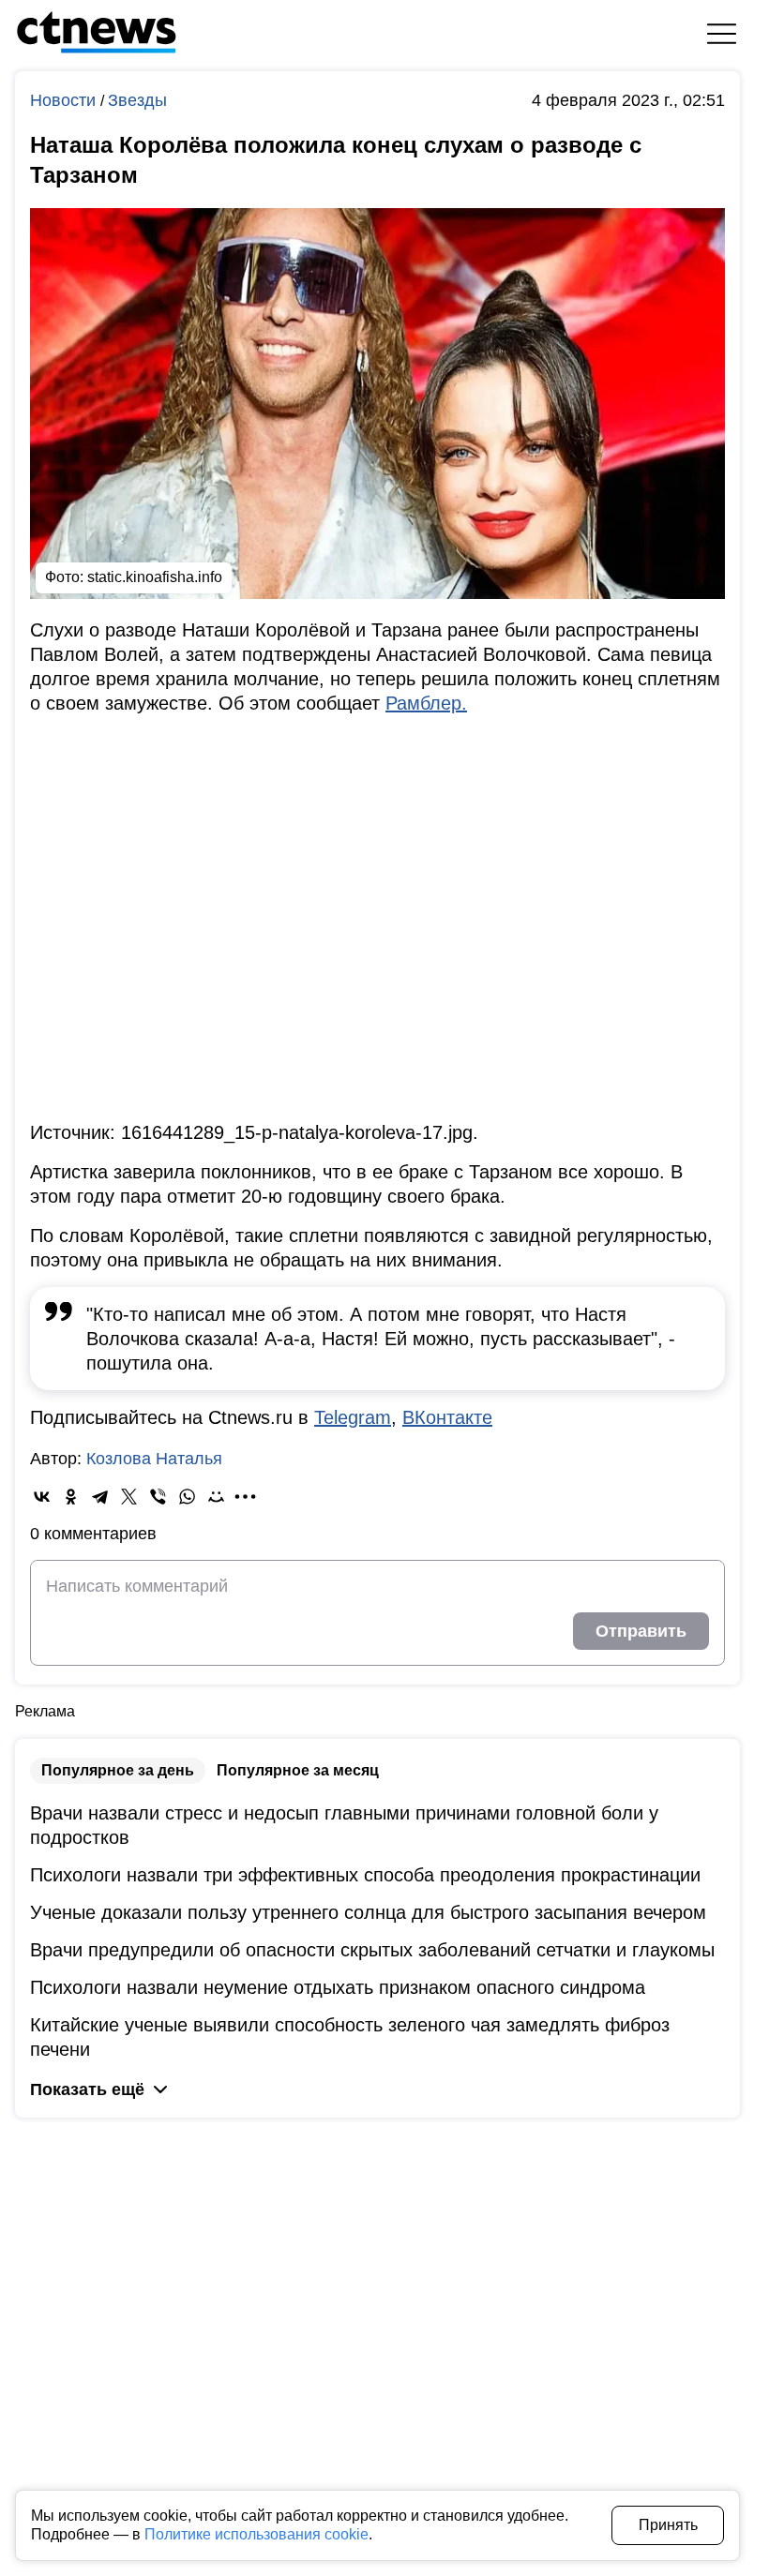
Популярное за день (118, 1770)
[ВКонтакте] (42, 1497)
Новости (65, 100)
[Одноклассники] (71, 1497)
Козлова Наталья (154, 1459)
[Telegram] (100, 1497)
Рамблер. (426, 703)
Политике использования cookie (256, 2534)
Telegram (353, 1417)
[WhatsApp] (187, 1497)
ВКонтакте (447, 1417)
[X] (129, 1497)
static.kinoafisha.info (155, 577)
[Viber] (158, 1497)
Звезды (137, 100)
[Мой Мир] (216, 1497)
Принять (668, 2525)
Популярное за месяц (298, 1770)
